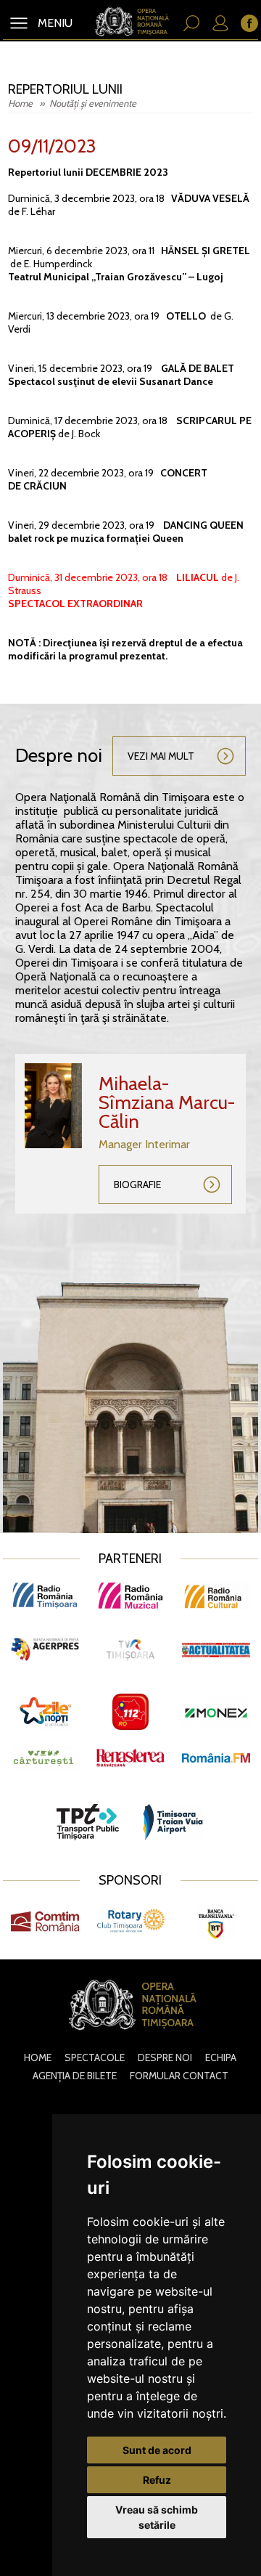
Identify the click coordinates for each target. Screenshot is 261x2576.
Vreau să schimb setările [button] (157, 2517)
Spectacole (95, 2057)
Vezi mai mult (161, 756)
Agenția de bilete (75, 2076)
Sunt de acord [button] (157, 2450)
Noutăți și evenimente (93, 103)
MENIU (54, 23)
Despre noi (165, 2057)
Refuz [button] (157, 2480)
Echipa (221, 2057)
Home (21, 103)
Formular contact (179, 2076)
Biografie (137, 1185)
